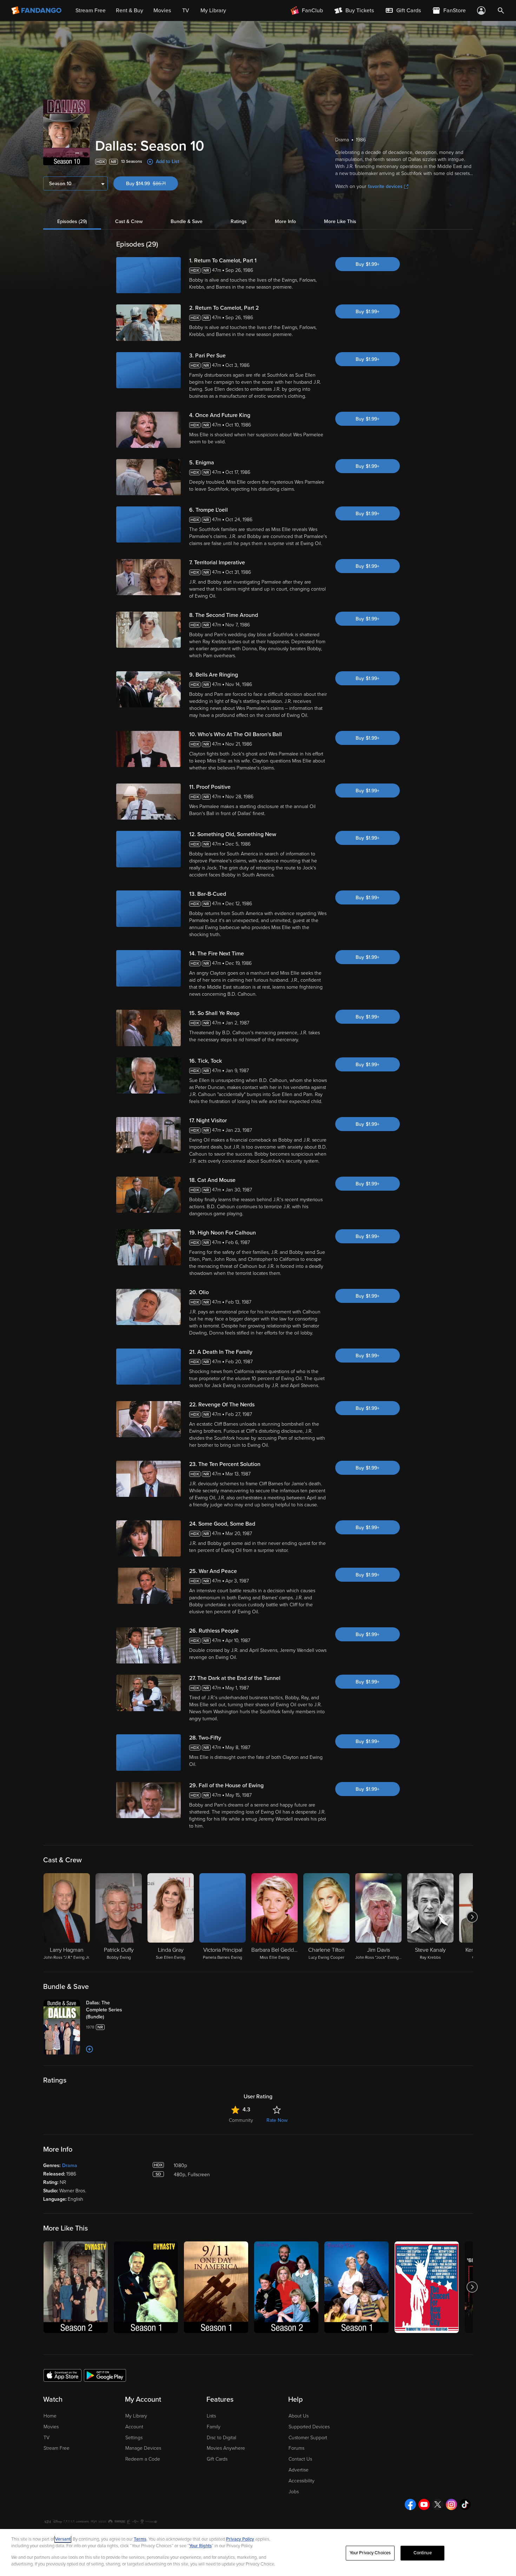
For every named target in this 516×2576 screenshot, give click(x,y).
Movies (51, 2427)
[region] (258, 2553)
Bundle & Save (187, 221)
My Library (136, 2416)
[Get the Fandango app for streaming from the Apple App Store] (62, 2375)
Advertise (299, 2470)
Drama (70, 2165)
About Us (299, 2416)
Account (134, 2427)
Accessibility (302, 2481)
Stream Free (57, 2448)
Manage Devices (143, 2448)
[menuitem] (403, 11)
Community (241, 2120)
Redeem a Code (143, 2459)
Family (214, 2427)
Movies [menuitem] (162, 11)
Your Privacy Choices (370, 2553)
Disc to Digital (221, 2438)
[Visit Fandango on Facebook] (410, 2504)
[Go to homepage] (37, 11)
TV (47, 2438)
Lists (211, 2416)
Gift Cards (217, 2459)
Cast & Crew (129, 221)
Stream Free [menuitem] (91, 11)
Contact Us (300, 2459)
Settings (134, 2438)
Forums (296, 2448)
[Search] (501, 11)
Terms (140, 2539)
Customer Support (308, 2438)
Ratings (239, 221)
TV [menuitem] (186, 11)
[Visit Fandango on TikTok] (465, 2504)
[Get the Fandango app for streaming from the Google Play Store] (105, 2375)
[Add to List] (90, 2049)
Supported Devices (309, 2427)
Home (50, 2416)
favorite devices (385, 186)
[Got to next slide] (472, 1917)
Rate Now (277, 2120)
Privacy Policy (240, 2539)
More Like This (340, 221)
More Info (285, 221)
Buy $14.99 (152, 184)
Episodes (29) (72, 221)
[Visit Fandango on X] (438, 2504)
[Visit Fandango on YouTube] (424, 2504)
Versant (63, 2539)
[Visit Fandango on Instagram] (451, 2504)
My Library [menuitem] (213, 11)
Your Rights (200, 2546)
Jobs (294, 2492)
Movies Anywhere (226, 2448)
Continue (423, 2553)
